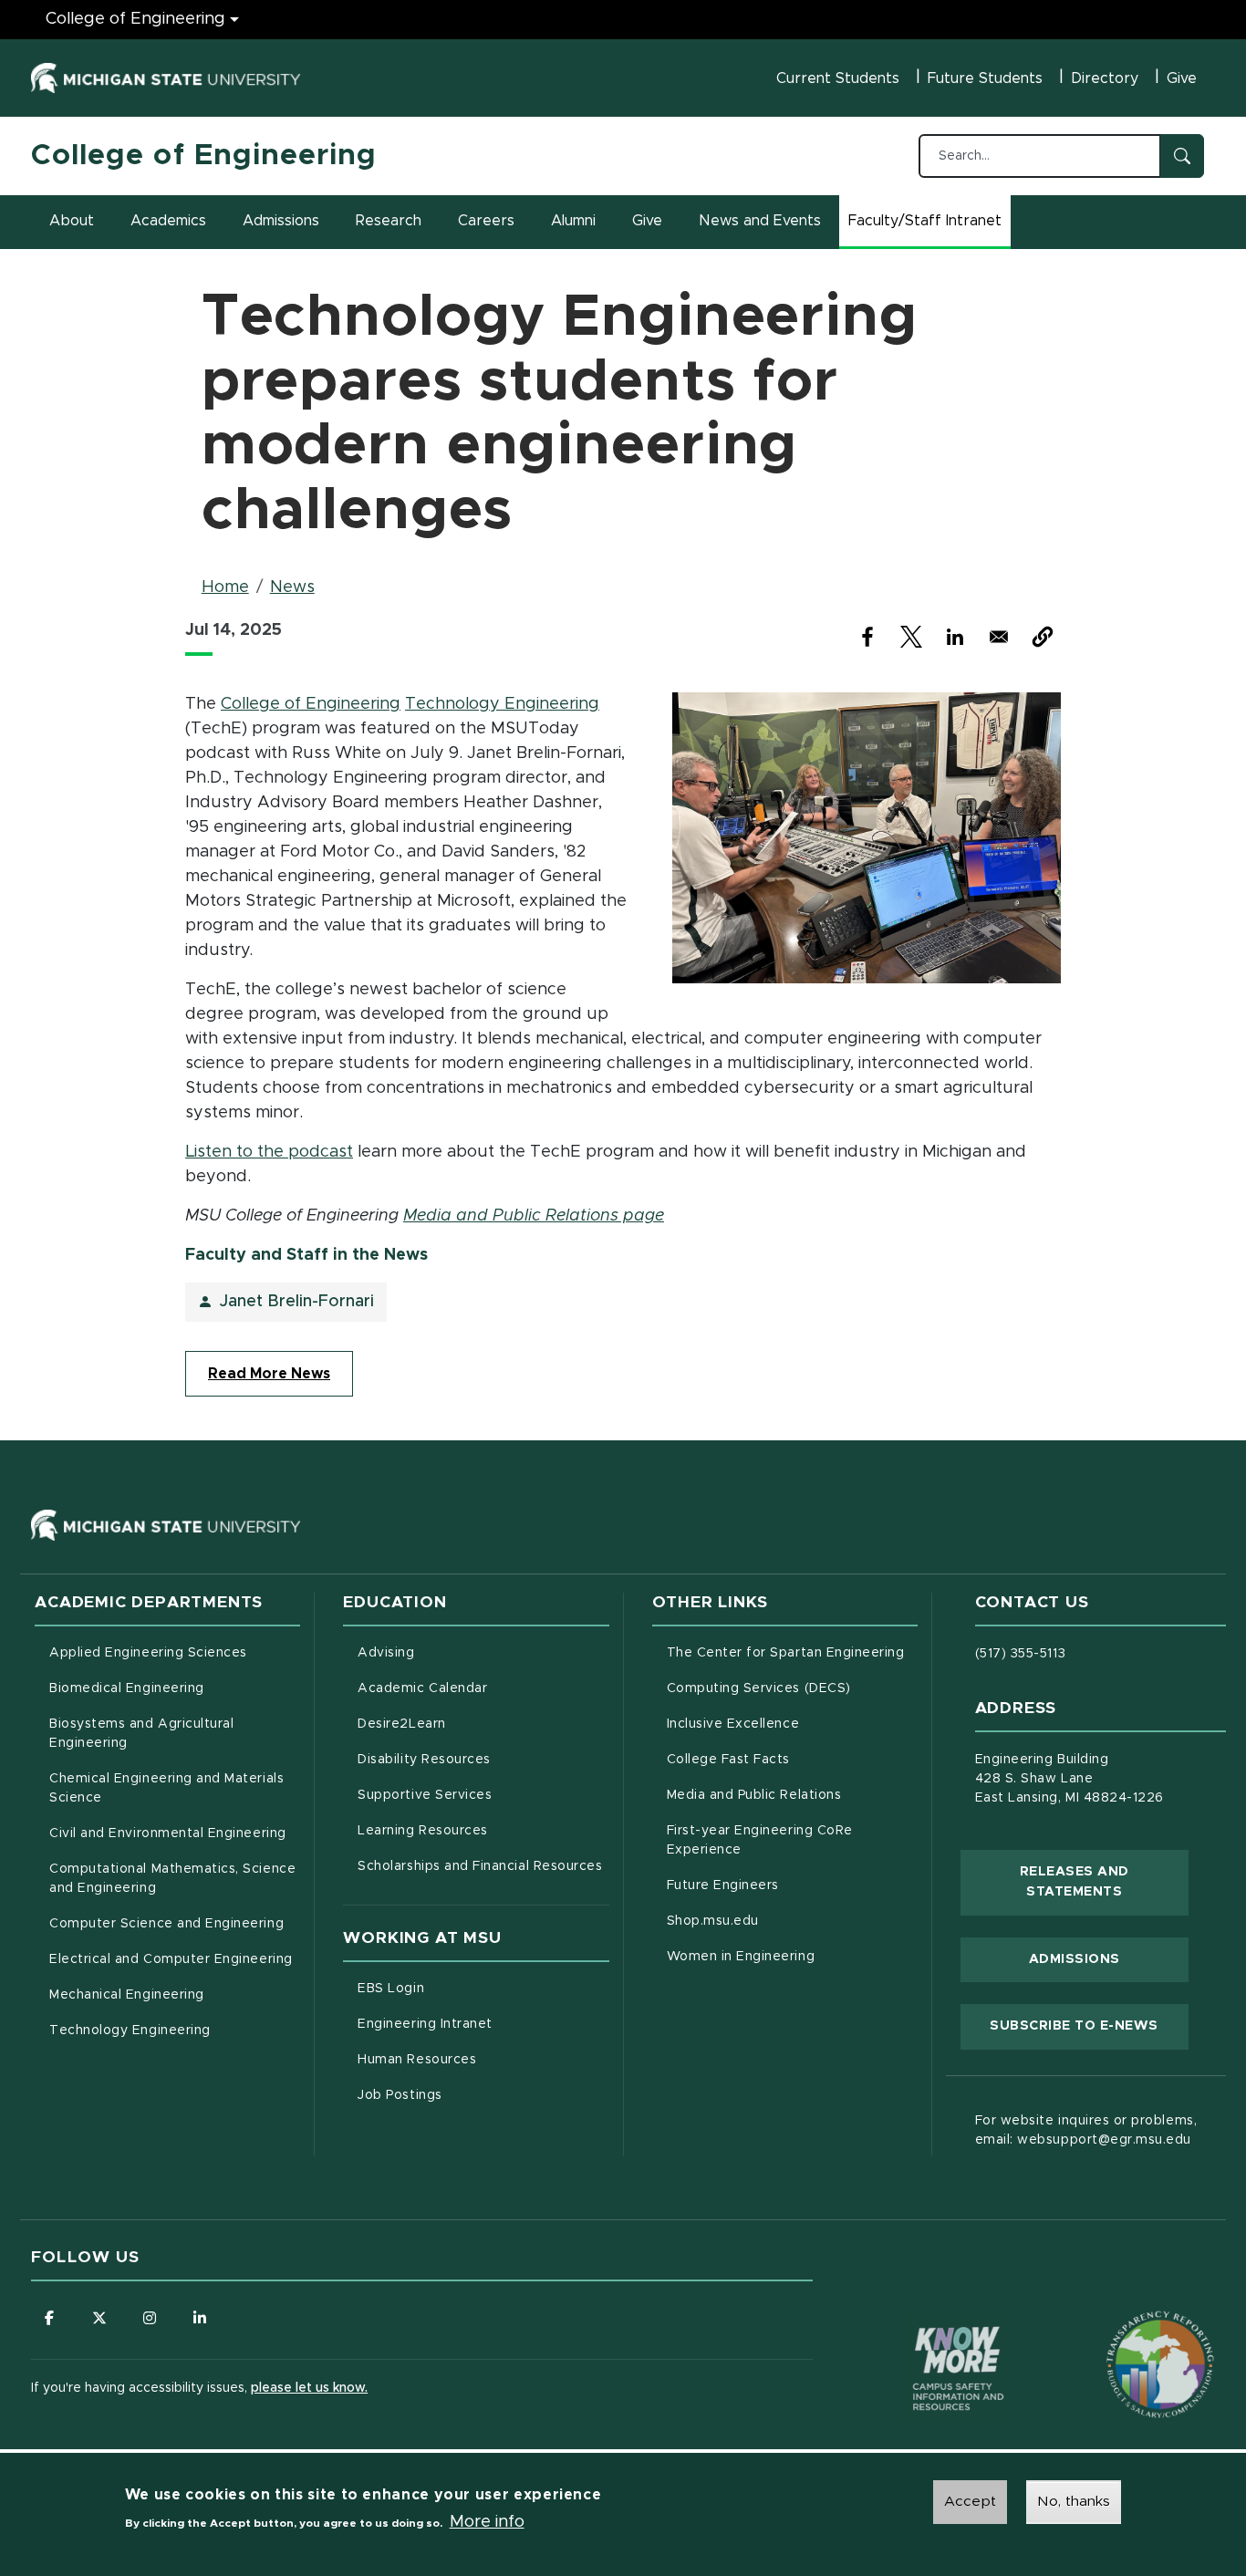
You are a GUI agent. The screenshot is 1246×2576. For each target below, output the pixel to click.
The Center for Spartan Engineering (792, 1652)
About (72, 221)
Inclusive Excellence (733, 1724)
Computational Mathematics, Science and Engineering (175, 1879)
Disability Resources (483, 1759)
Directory (1105, 78)
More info (487, 2522)
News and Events (760, 221)
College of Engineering (135, 19)
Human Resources (483, 2059)
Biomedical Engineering (127, 1688)
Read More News (269, 1374)
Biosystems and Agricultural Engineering (165, 1734)
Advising (386, 1653)
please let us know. (309, 2388)
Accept (970, 2501)
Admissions (281, 221)
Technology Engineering (502, 704)
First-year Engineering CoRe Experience (760, 1840)
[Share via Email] (999, 637)
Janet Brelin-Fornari (297, 1302)
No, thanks (1074, 2501)
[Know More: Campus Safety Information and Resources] (924, 2330)
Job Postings (476, 2095)
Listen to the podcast (269, 1152)
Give (1182, 78)
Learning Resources (483, 1830)
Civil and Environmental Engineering (167, 1833)
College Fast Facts (792, 1759)
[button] (1043, 637)
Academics (168, 221)
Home (225, 587)
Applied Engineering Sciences (148, 1653)
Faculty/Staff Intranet (928, 226)
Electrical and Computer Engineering (171, 1959)
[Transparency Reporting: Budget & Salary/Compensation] (1126, 2330)
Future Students (985, 78)
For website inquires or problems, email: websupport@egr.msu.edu (1086, 2130)
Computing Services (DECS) (792, 1688)
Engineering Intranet (483, 2024)
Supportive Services (483, 1795)
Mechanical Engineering (127, 1995)
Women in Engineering (741, 1957)
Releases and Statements (1104, 1882)
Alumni (573, 221)
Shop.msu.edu (789, 1921)
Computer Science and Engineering (166, 1924)
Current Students (838, 78)
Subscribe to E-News (1089, 2025)
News (292, 587)
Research (389, 221)
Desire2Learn (478, 1724)
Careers (486, 221)
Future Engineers (723, 1885)
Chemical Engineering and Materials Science (166, 1788)
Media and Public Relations (754, 1795)
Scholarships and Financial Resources (480, 1866)
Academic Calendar (483, 1688)
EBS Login (467, 1988)
